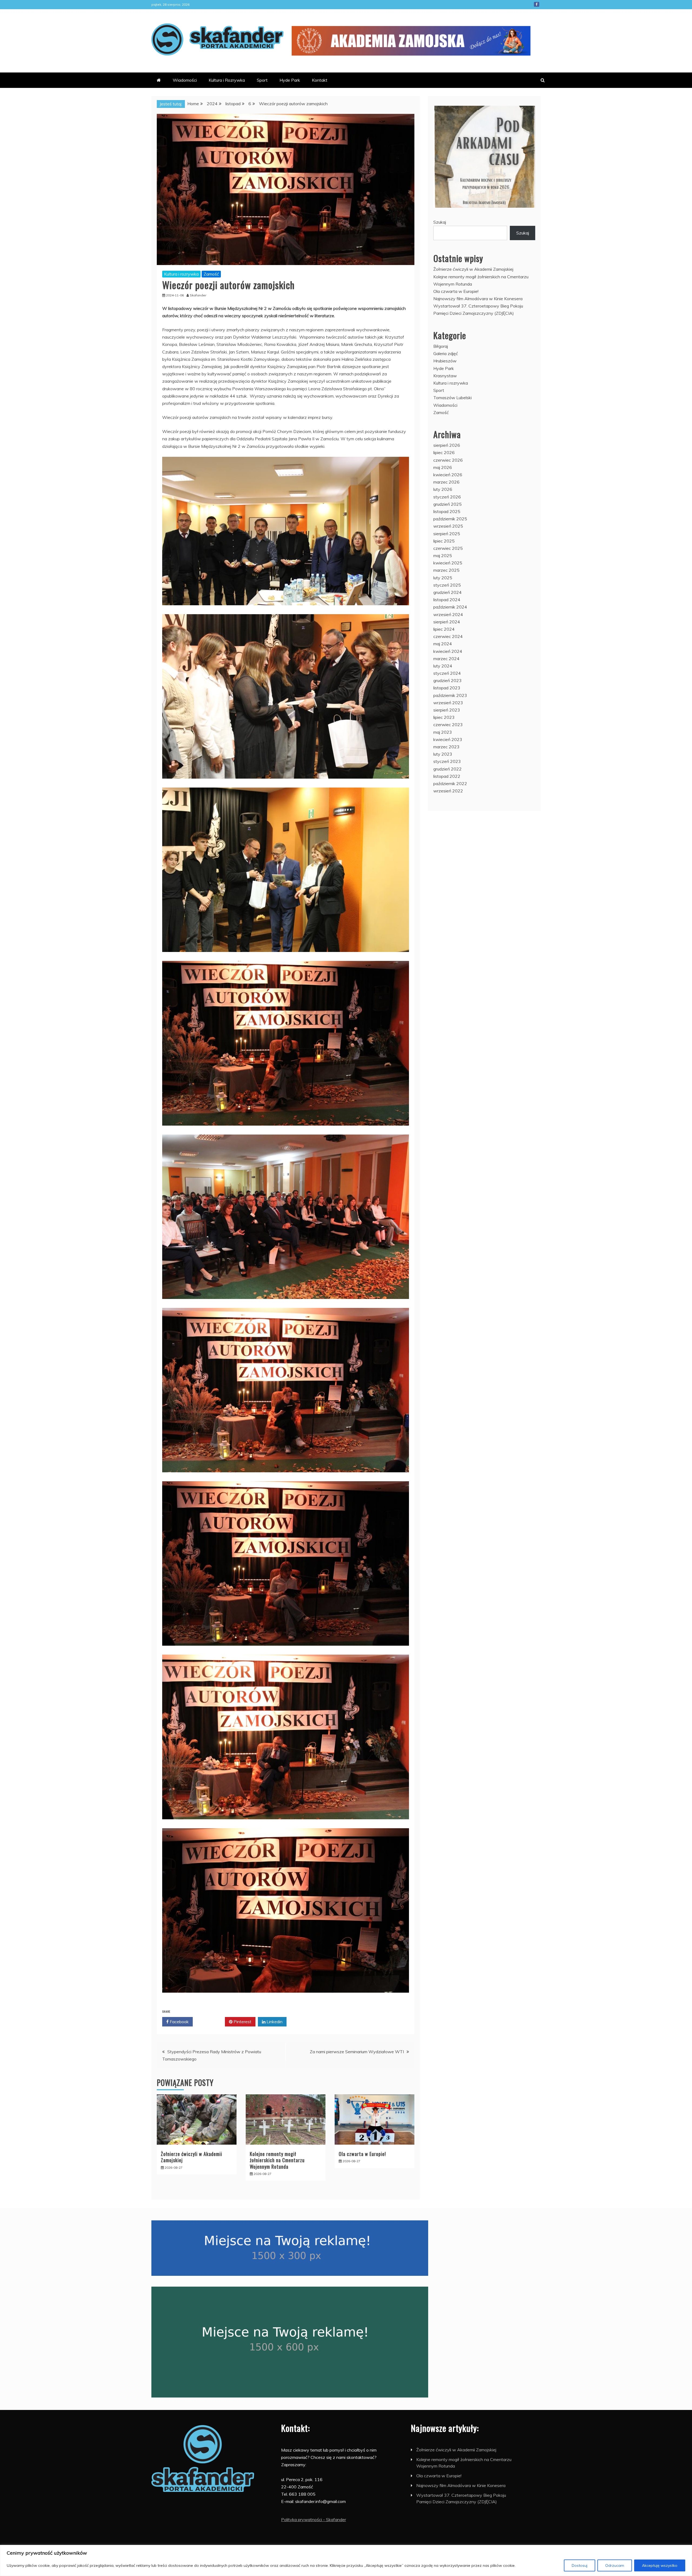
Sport (262, 80)
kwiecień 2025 (448, 563)
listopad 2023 (447, 688)
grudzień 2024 (448, 592)
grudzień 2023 (448, 680)
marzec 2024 (446, 659)
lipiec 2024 (444, 629)
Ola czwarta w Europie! (362, 2154)
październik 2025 (450, 519)
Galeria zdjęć (446, 353)
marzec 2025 (446, 570)
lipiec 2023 (444, 717)
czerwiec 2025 (448, 548)
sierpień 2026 (447, 445)
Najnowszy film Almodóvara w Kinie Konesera (478, 299)
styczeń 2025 (447, 585)
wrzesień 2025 (448, 526)
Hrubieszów (445, 361)
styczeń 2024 (447, 673)
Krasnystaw (445, 376)
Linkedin (274, 2022)
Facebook (537, 4)
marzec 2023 (446, 747)
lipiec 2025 (444, 541)
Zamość (211, 274)
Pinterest (242, 2022)
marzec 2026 (446, 482)
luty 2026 (443, 489)
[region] (346, 2560)
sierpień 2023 (447, 710)
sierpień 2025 (447, 534)
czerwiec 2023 (448, 725)
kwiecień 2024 (448, 651)
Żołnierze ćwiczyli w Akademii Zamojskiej (192, 2157)
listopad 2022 (447, 776)
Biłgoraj (441, 346)
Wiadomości (185, 80)
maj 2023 (443, 732)
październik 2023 (450, 695)
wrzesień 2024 (448, 614)
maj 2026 (443, 467)
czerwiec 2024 (448, 636)
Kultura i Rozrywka (227, 80)
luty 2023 (443, 754)
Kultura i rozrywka (181, 274)
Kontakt (320, 80)
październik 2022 (450, 783)
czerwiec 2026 (448, 460)
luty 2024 (443, 666)
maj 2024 (443, 644)
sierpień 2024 (447, 622)
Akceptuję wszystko (660, 2565)
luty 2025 (443, 578)
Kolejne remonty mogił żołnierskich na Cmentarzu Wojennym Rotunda (277, 2160)
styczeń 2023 (447, 761)
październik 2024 (450, 607)
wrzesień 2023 (448, 703)
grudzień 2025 (448, 504)
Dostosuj (580, 2565)
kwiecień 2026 (448, 475)
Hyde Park (290, 80)
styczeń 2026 (447, 497)
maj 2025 (443, 555)
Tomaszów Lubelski (453, 398)
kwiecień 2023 (448, 739)
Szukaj (440, 222)
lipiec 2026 (444, 452)
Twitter (211, 2022)
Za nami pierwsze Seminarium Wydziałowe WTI (357, 2052)
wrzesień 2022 (448, 791)
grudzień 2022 (448, 769)
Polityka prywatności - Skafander (314, 2519)
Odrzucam (615, 2565)
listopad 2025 (447, 511)
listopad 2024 (447, 600)
